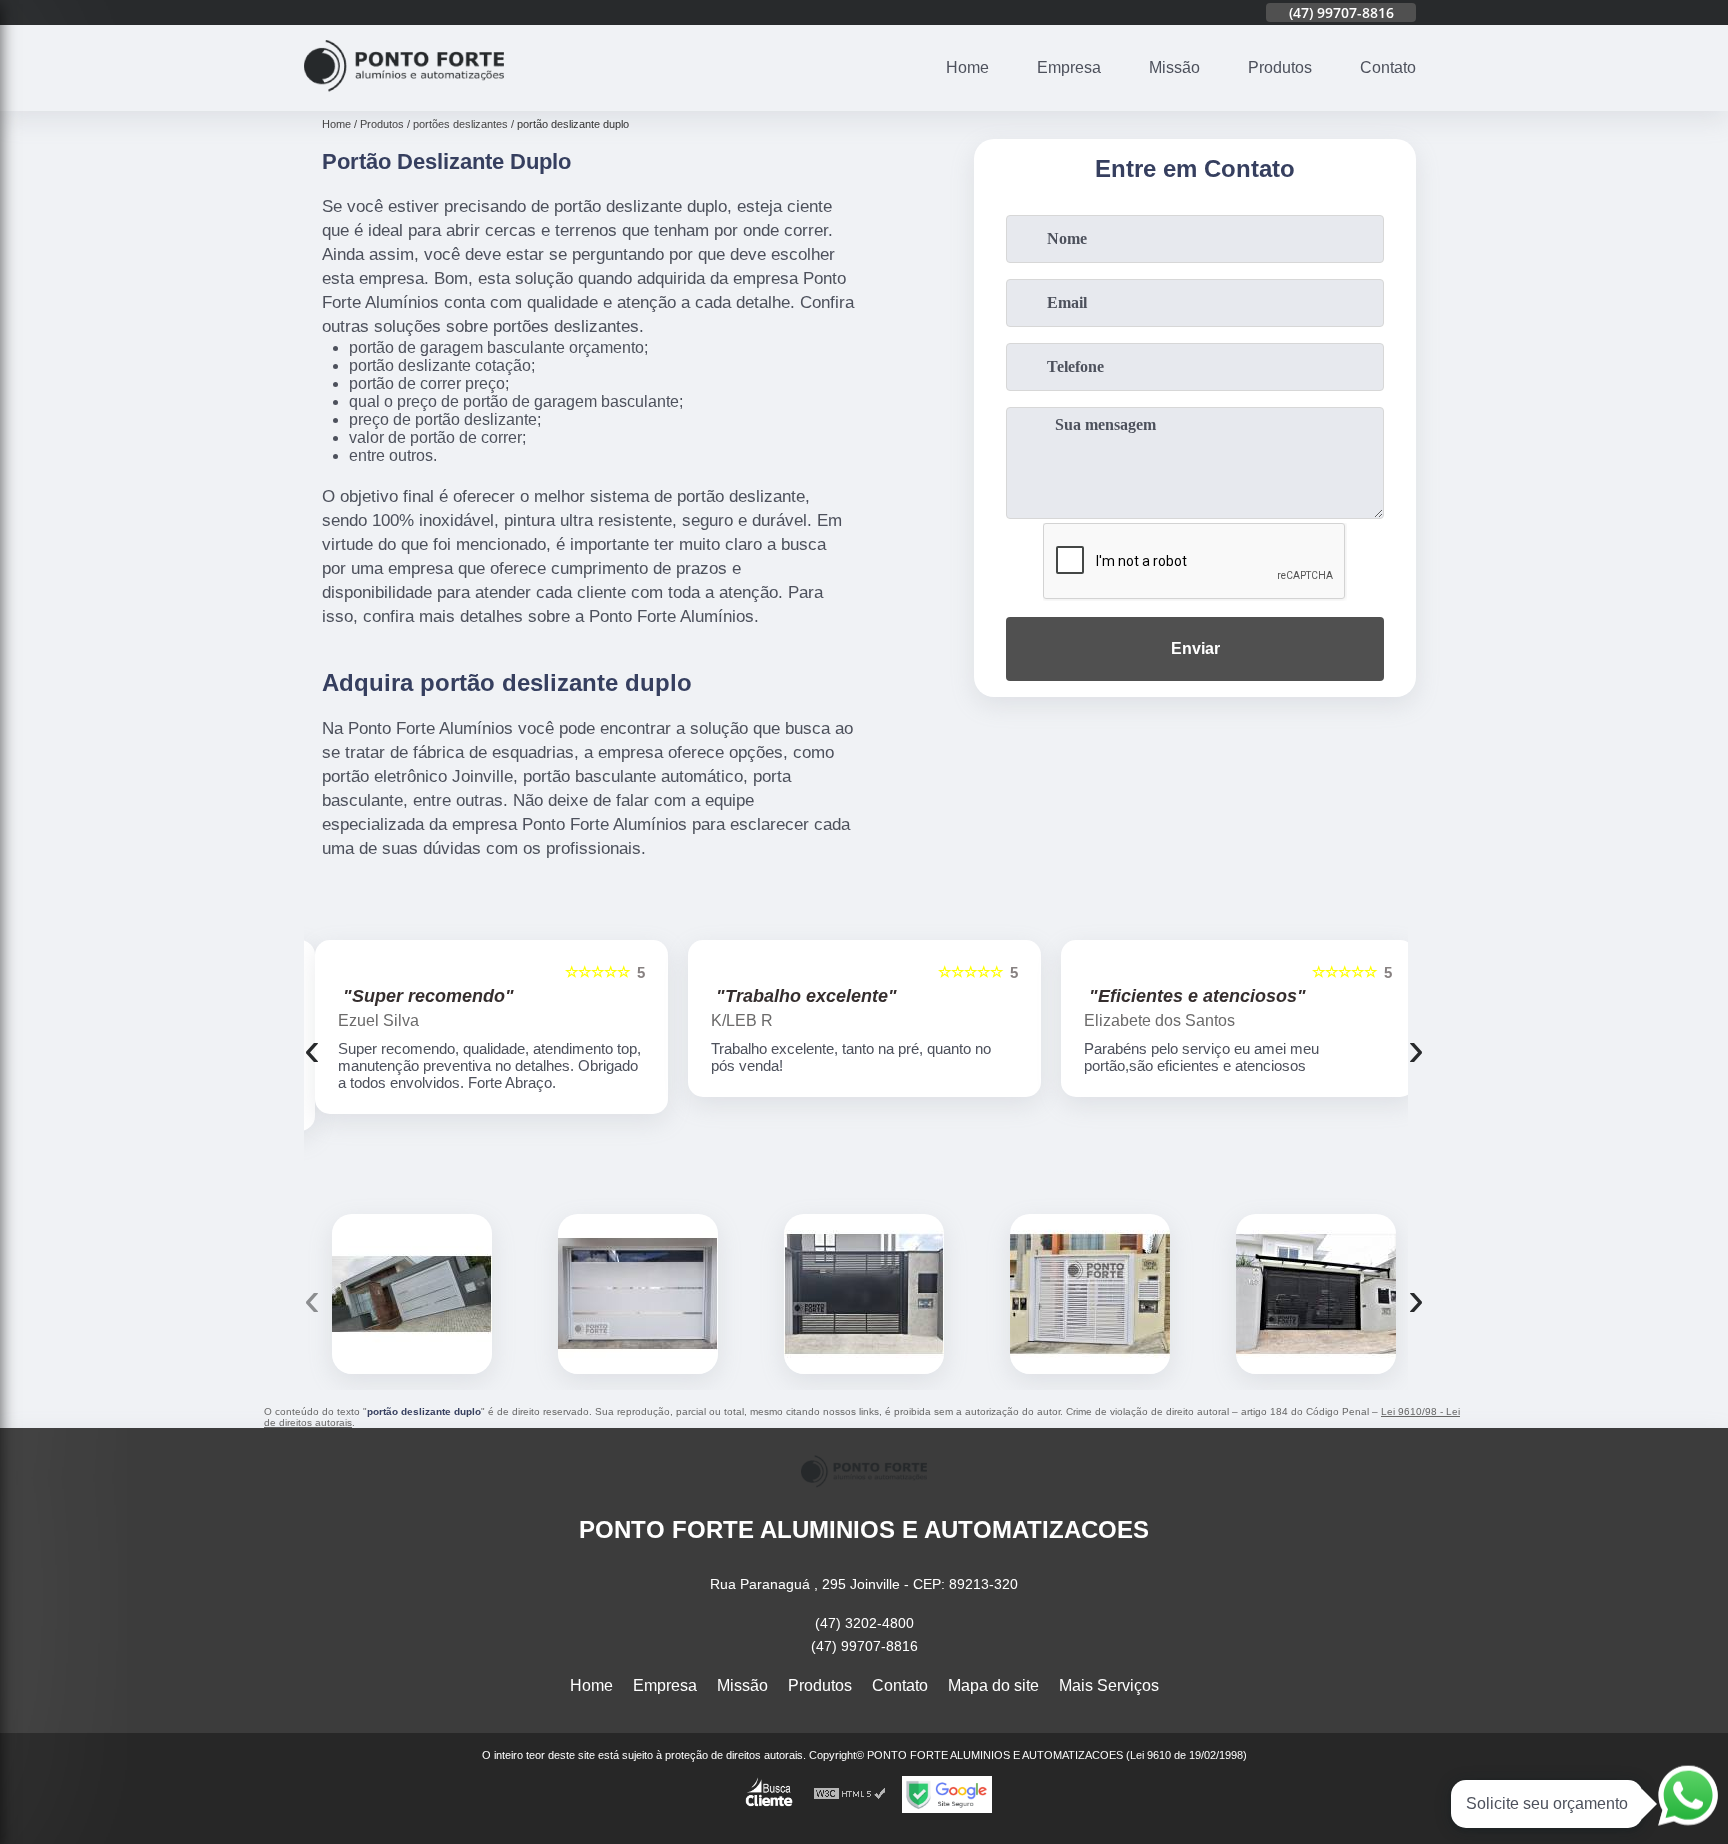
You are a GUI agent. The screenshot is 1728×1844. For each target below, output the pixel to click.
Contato (1388, 67)
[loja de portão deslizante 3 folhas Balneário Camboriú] (638, 1294)
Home (967, 67)
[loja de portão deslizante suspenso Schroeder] (864, 1294)
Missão (1174, 67)
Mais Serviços (1109, 1685)
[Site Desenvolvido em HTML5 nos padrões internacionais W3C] (850, 1794)
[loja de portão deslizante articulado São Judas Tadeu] (1090, 1294)
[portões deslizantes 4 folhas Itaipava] (412, 1294)
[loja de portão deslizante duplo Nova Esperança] (1316, 1294)
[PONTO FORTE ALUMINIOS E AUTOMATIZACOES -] (404, 98)
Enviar (1195, 648)
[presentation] (312, 1048)
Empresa (1069, 67)
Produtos (1280, 67)
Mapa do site (993, 1685)
